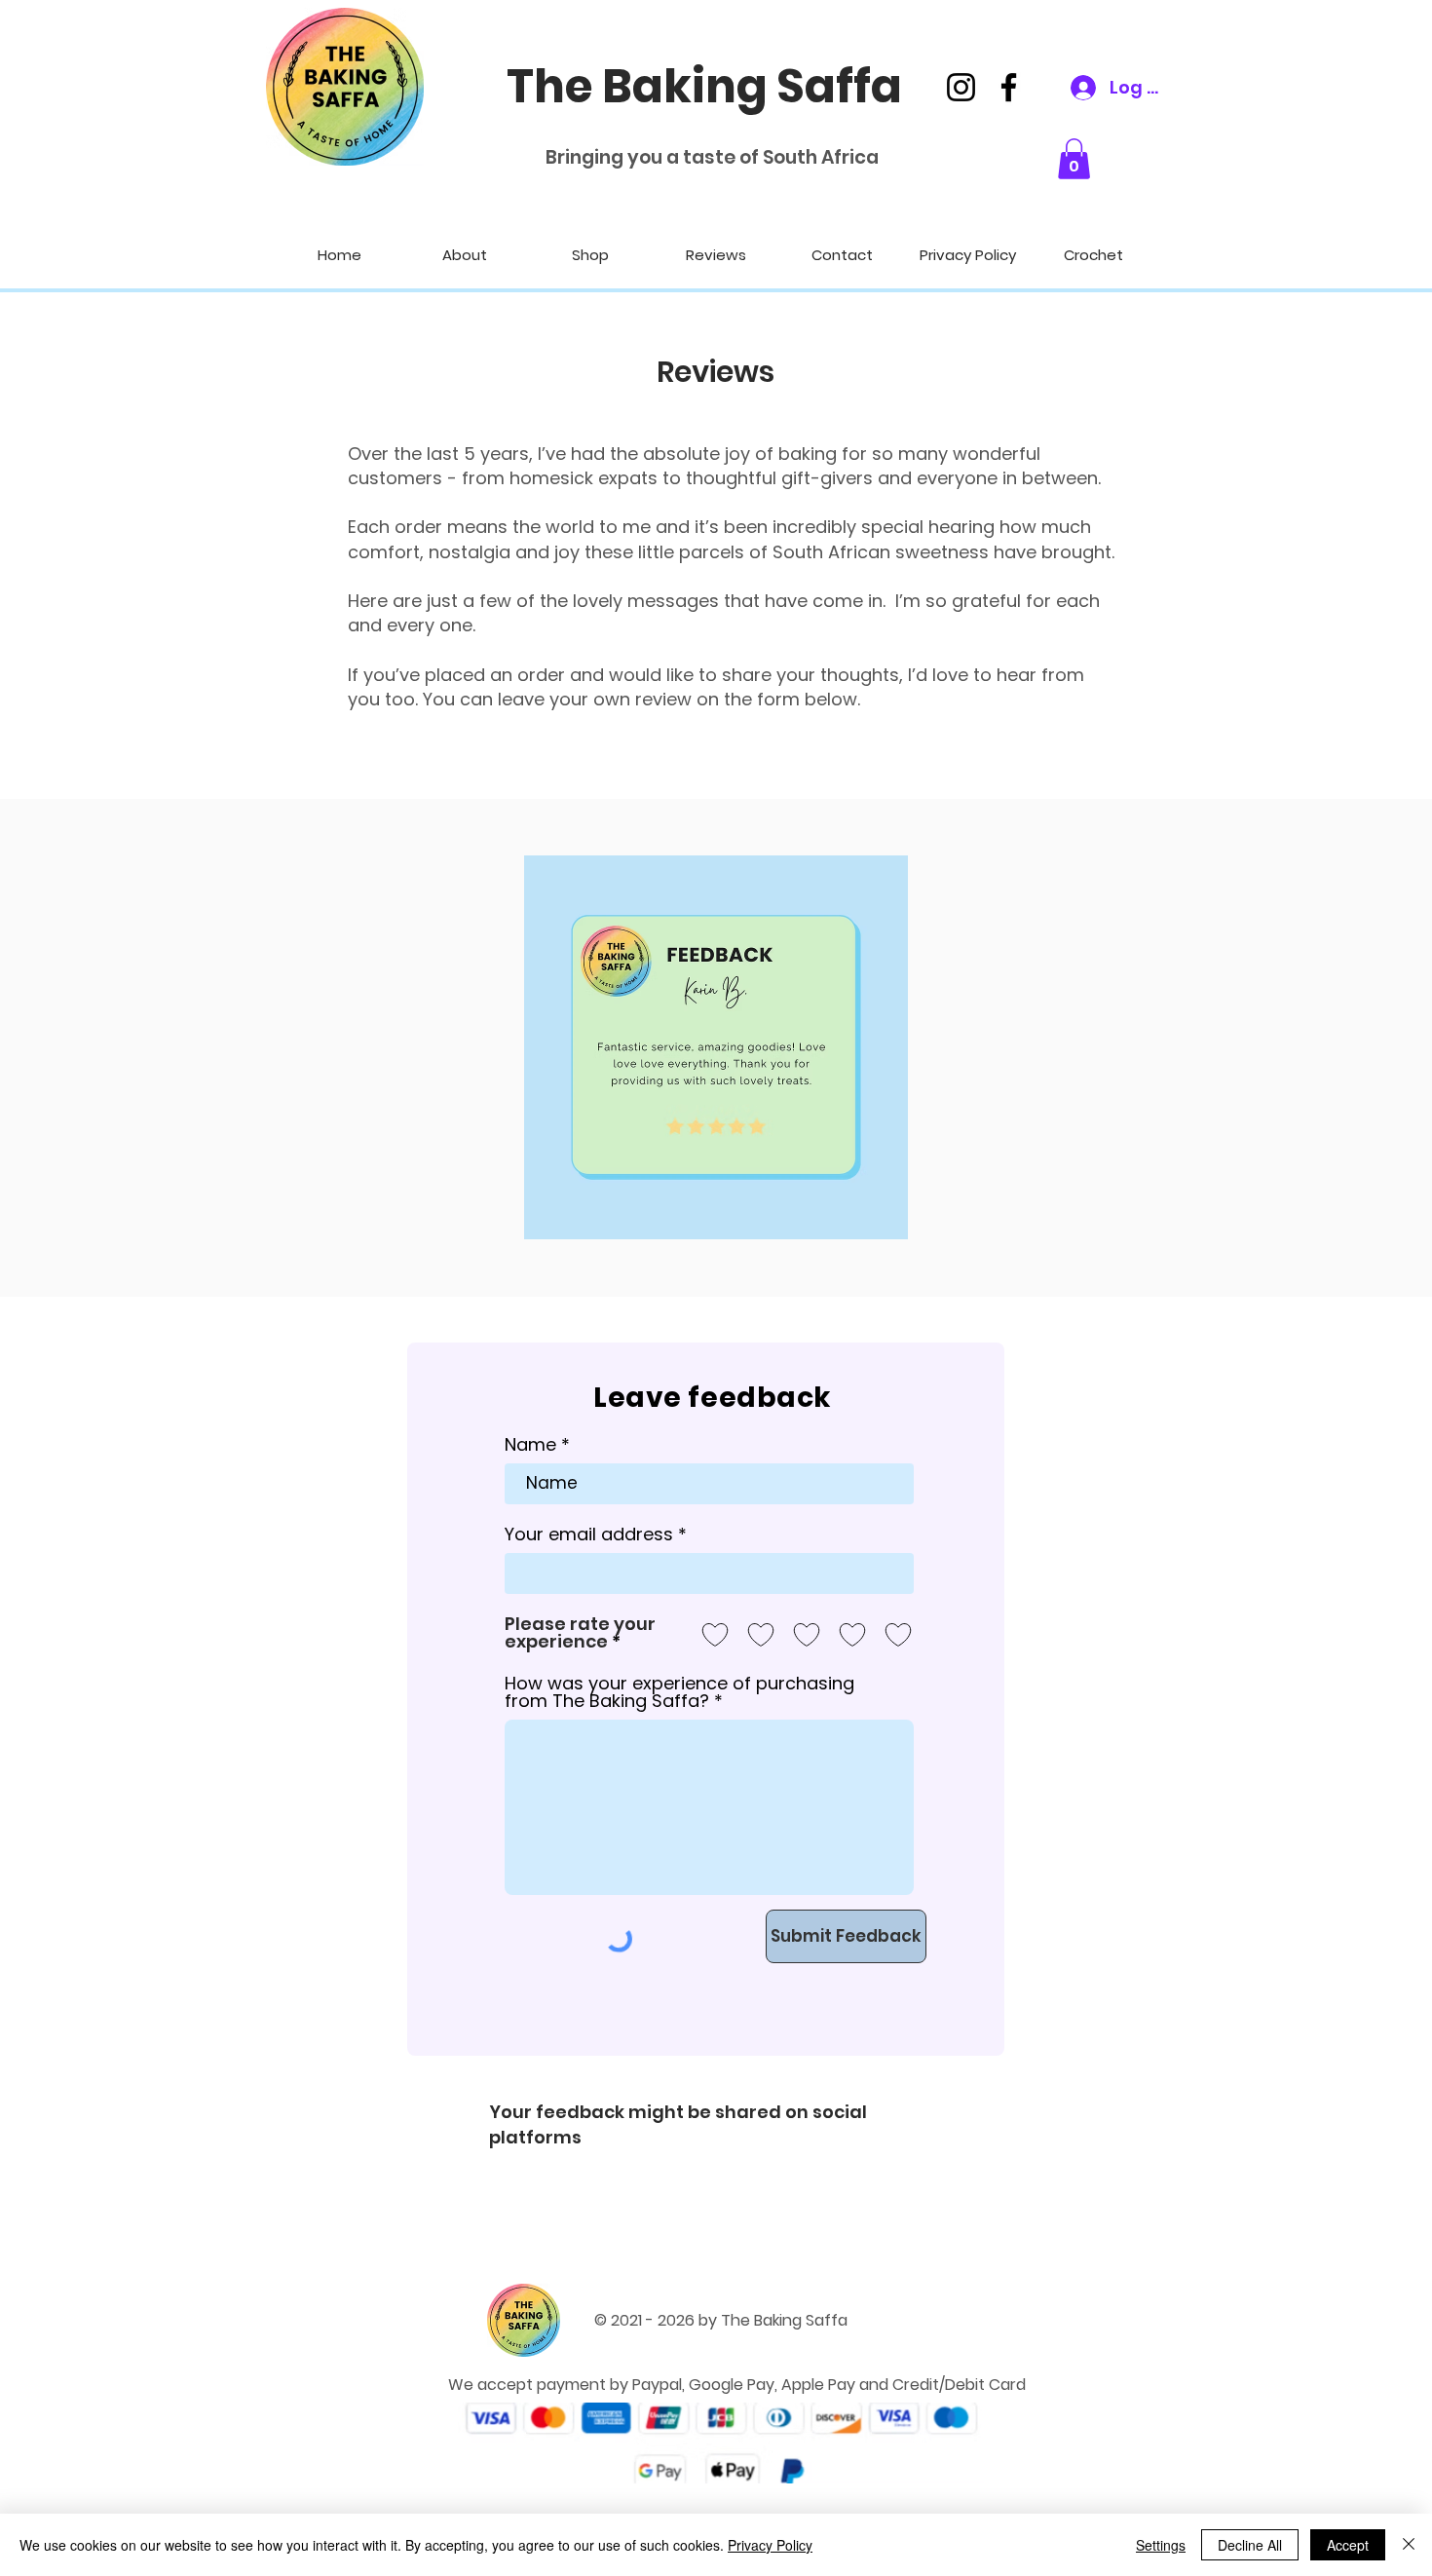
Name (530, 1445)
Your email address (589, 1534)
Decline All (1250, 2545)
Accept (1348, 2545)
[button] (1074, 159)
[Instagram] (961, 87)
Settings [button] (1161, 2545)
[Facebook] (1009, 87)
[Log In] (1070, 88)
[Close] (1409, 2545)
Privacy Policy (770, 2545)
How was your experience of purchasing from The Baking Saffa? (679, 1692)
